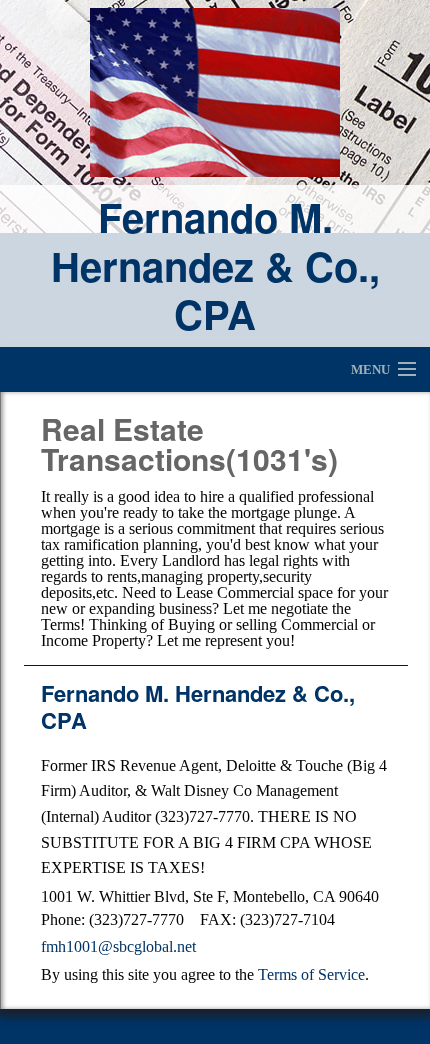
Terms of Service (311, 974)
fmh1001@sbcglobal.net (118, 946)
